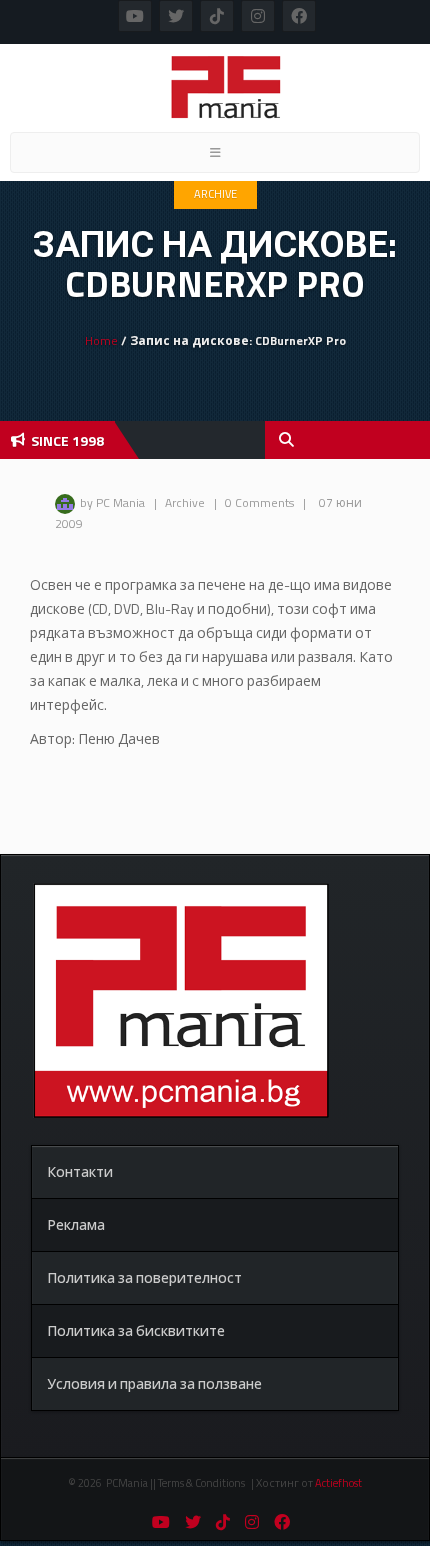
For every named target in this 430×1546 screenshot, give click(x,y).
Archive (215, 194)
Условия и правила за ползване (154, 1383)
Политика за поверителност (144, 1277)
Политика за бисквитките (136, 1330)
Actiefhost (338, 1483)
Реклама (76, 1224)
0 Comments (259, 502)
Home (101, 340)
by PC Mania (112, 502)
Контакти (80, 1171)
